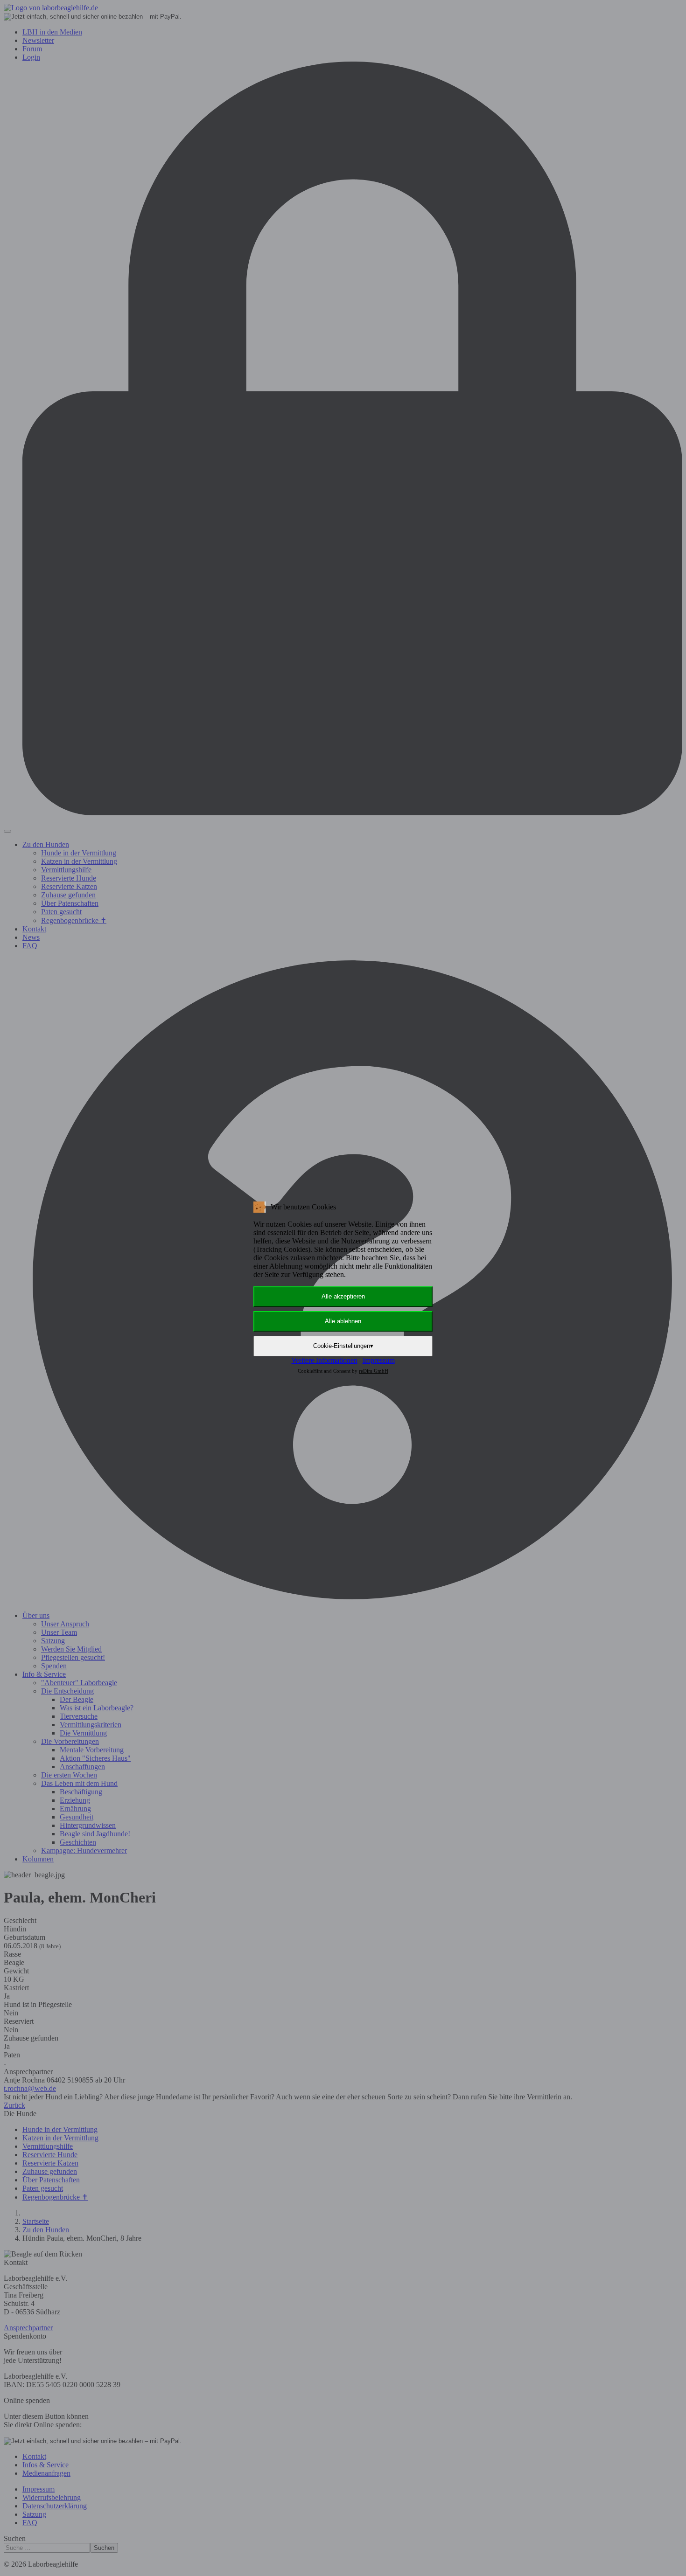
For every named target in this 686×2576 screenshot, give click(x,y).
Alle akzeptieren (343, 1296)
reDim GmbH (374, 1371)
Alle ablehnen (343, 1321)
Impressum (379, 1360)
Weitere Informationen (325, 1360)
